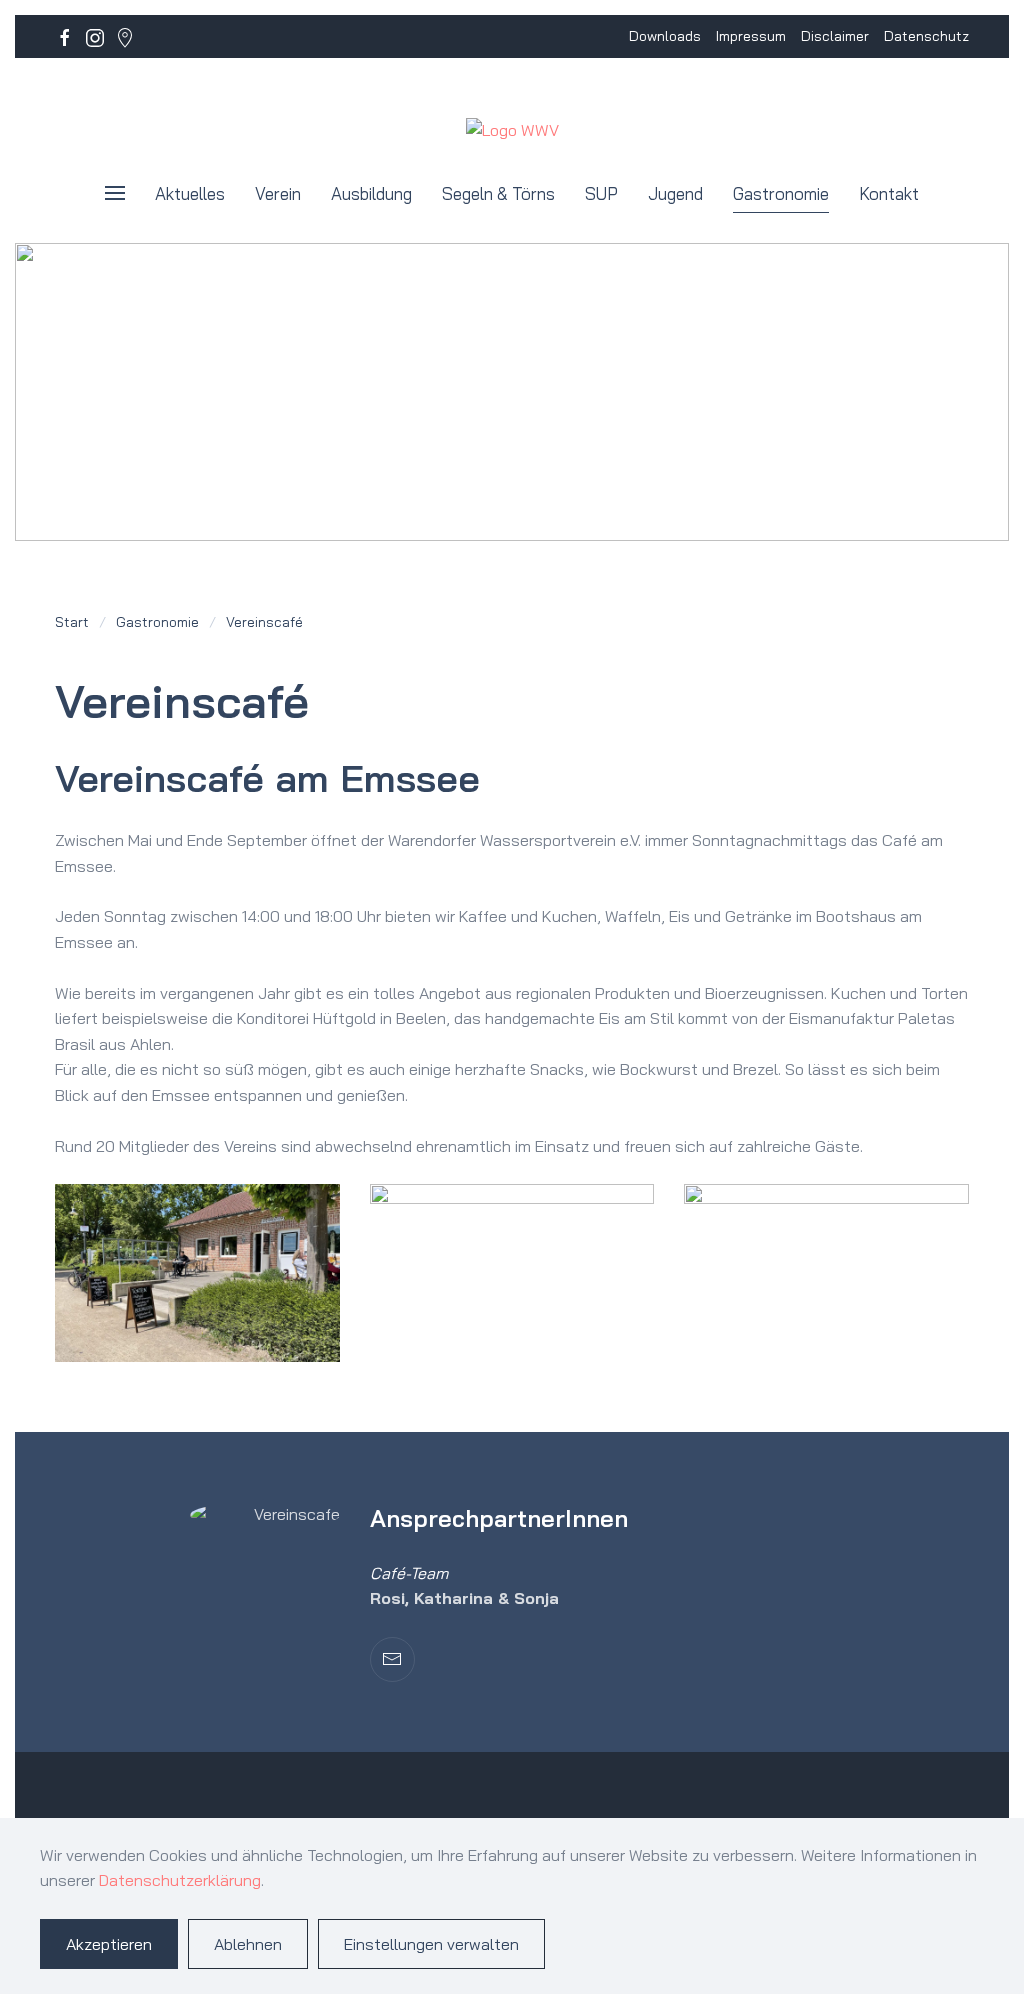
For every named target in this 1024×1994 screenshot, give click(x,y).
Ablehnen (248, 1944)
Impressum (751, 36)
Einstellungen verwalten (431, 1944)
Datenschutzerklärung (180, 1880)
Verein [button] (278, 193)
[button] (115, 193)
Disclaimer (835, 36)
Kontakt (889, 193)
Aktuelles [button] (190, 193)
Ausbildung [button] (371, 193)
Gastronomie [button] (781, 193)
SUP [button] (601, 193)
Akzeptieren (109, 1944)
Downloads (665, 36)
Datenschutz (926, 36)
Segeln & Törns (498, 193)
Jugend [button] (675, 193)
